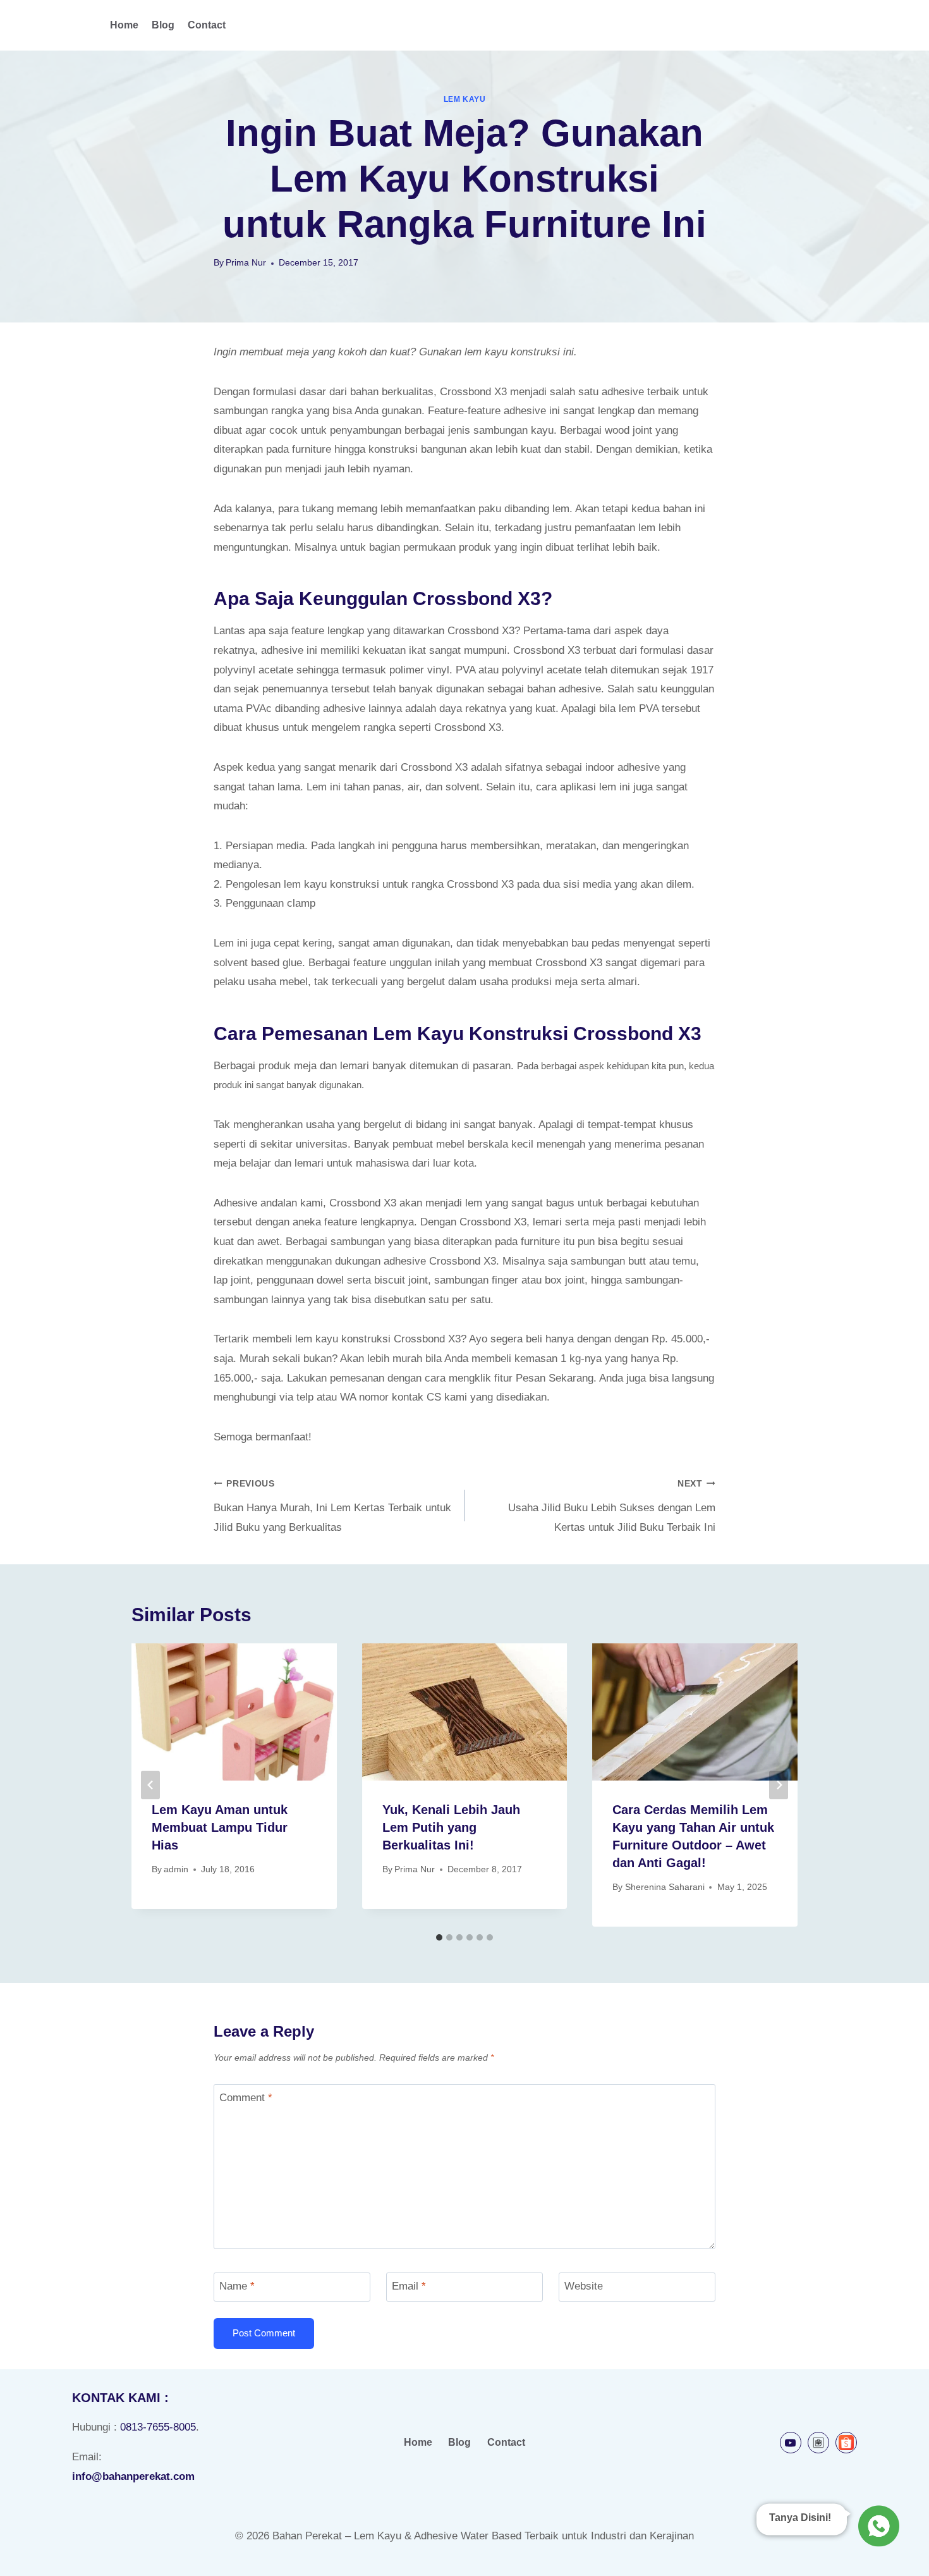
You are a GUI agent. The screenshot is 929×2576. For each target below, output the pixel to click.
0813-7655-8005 (158, 2427)
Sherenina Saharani (665, 1887)
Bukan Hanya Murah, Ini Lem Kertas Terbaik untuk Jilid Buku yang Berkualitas (332, 1506)
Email (409, 2286)
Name (237, 2286)
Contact (207, 25)
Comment (246, 2098)
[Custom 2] (846, 2443)
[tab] (439, 1937)
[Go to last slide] (150, 1785)
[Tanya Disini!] (877, 2528)
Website (584, 2286)
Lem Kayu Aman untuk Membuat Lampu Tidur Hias (220, 1827)
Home (124, 25)
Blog (163, 25)
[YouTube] (791, 2443)
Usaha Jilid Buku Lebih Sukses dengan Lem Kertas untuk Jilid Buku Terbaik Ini (612, 1506)
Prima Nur (246, 263)
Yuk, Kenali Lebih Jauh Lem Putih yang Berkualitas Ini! (451, 1827)
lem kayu (465, 99)
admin (176, 1869)
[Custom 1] (818, 2443)
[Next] (779, 1785)
